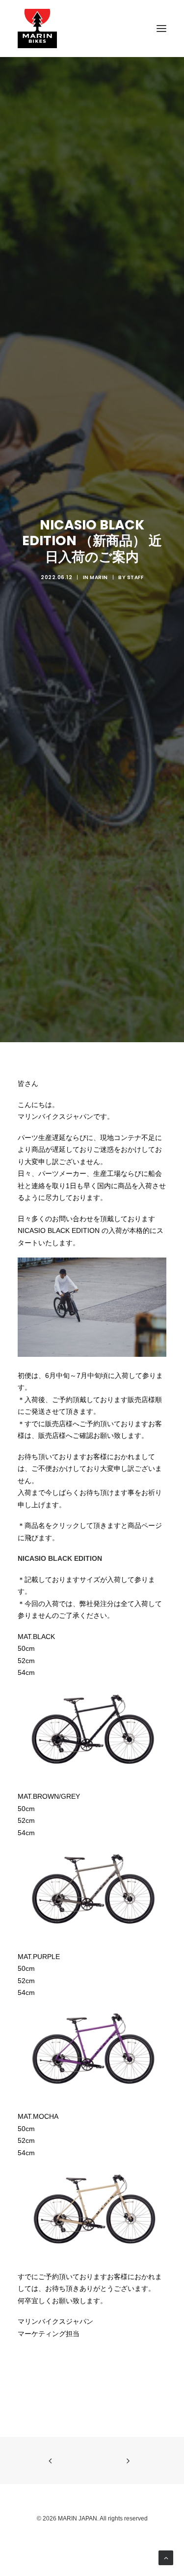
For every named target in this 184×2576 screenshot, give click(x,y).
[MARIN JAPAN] (92, 29)
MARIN (99, 577)
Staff (135, 577)
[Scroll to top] (166, 2557)
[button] (161, 29)
